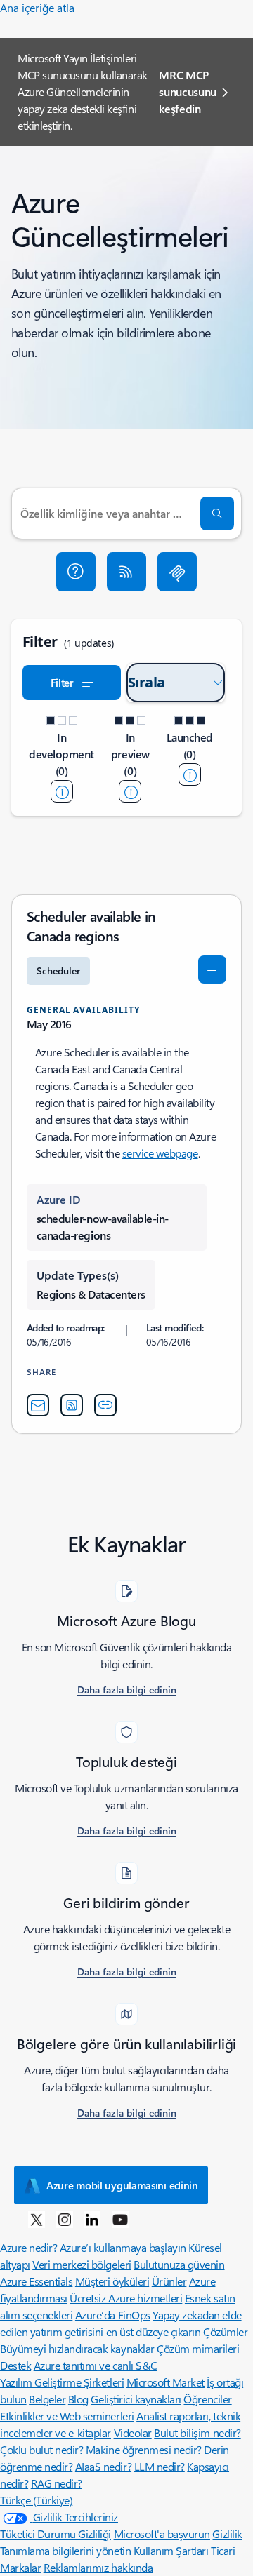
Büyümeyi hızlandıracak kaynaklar (77, 2348)
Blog (78, 2399)
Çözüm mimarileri (198, 2348)
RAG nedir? (57, 2483)
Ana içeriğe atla (37, 7)
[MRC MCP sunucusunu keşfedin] (177, 572)
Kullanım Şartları (172, 2550)
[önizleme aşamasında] (130, 791)
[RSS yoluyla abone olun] (126, 572)
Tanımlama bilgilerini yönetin (65, 2550)
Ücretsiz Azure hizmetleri (126, 2298)
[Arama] (217, 514)
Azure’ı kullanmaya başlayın (123, 2247)
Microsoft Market (166, 2382)
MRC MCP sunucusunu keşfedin (188, 92)
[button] (76, 572)
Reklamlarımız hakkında (98, 2567)
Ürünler (169, 2281)
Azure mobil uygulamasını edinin (122, 2185)
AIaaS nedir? (103, 2466)
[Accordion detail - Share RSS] (72, 1405)
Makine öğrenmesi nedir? (144, 2449)
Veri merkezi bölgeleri (82, 2264)
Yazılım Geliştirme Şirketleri (62, 2382)
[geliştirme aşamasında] (62, 791)
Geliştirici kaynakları (136, 2399)
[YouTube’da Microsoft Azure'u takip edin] (120, 2219)
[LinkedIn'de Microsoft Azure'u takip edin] (92, 2219)
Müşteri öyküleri (112, 2281)
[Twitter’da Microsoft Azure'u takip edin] (37, 2219)
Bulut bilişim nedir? (197, 2433)
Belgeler (47, 2399)
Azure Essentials (36, 2281)
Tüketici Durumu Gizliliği (56, 2534)
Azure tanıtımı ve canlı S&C (96, 2365)
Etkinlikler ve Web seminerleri (67, 2416)
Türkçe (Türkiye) (36, 2500)
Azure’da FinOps (113, 2315)
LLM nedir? (160, 2466)
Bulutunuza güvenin (179, 2264)
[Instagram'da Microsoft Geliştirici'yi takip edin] (65, 2219)
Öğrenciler (207, 2399)
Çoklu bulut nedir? (41, 2449)
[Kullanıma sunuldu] (190, 774)
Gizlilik (227, 2534)
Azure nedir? (28, 2247)
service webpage (160, 1153)
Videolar (133, 2433)
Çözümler (225, 2332)
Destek (15, 2365)
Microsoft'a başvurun (162, 2534)
